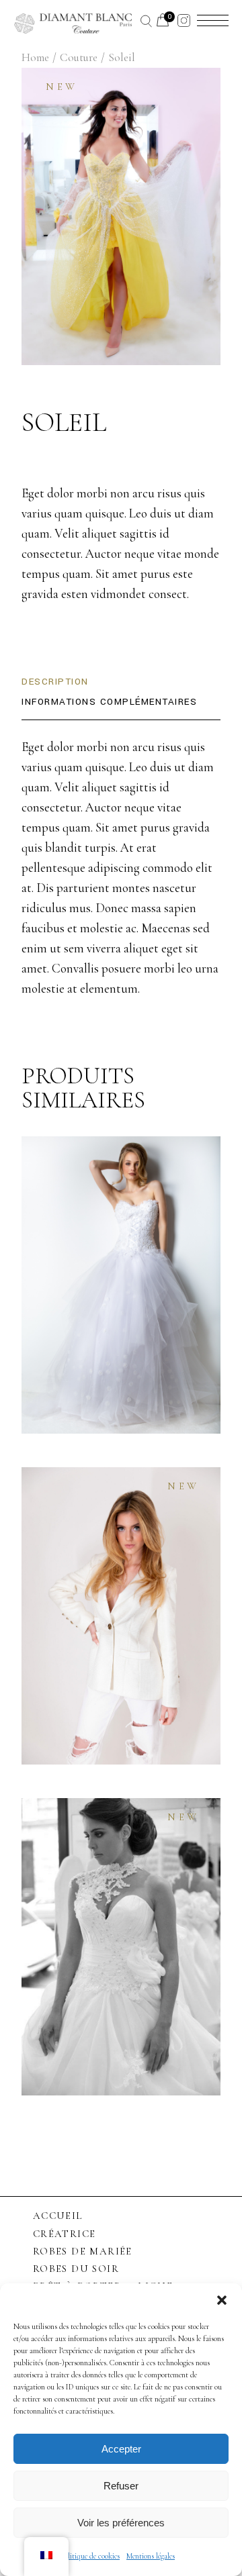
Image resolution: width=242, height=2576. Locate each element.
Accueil (58, 2216)
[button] (222, 2300)
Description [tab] (55, 682)
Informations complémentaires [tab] (109, 702)
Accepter (121, 2449)
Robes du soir (76, 2269)
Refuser (121, 2486)
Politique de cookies (90, 2556)
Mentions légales (151, 2556)
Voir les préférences (121, 2523)
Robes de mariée (83, 2251)
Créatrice (65, 2234)
